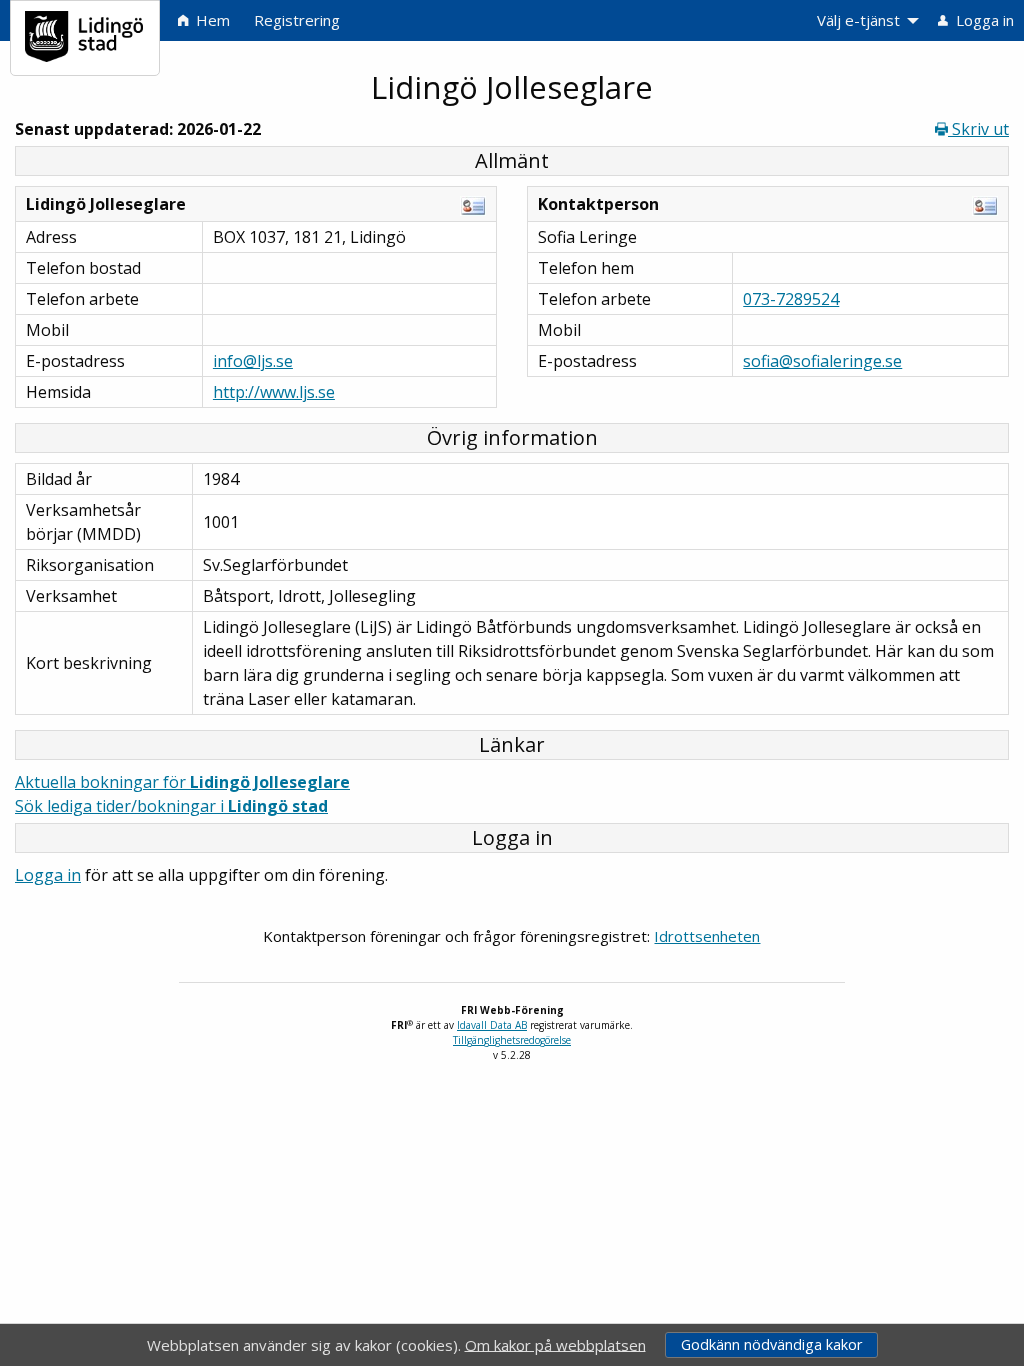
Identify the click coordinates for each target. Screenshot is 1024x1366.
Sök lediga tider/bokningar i (171, 806)
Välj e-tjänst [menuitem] (858, 20)
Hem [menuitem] (211, 20)
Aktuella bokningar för (182, 782)
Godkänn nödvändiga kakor (771, 1344)
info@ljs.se (253, 361)
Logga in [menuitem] (983, 20)
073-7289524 (791, 299)
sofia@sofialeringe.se (822, 361)
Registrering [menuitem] (297, 20)
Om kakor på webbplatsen (555, 1344)
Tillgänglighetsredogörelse (512, 1040)
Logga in (48, 875)
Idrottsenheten (707, 936)
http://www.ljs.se (274, 392)
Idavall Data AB (492, 1025)
